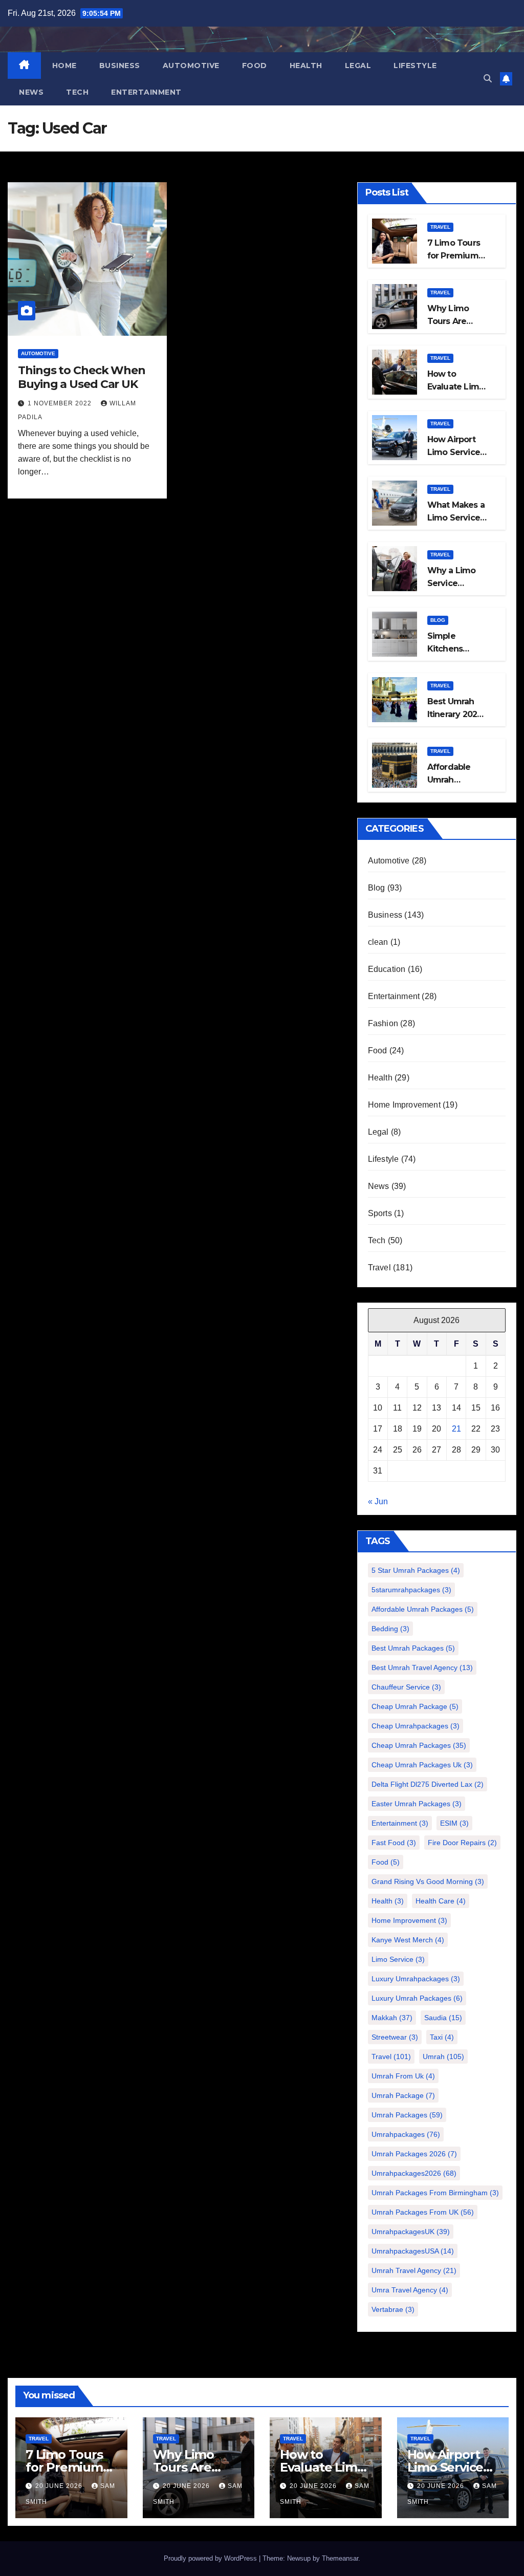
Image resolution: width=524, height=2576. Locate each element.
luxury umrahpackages (416, 1979)
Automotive (191, 66)
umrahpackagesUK (411, 2232)
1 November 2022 (61, 403)
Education (387, 969)
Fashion (383, 1023)
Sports (380, 1213)
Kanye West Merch (408, 1940)
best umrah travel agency (422, 1668)
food (386, 1862)
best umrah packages (413, 1648)
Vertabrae (393, 2309)
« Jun (378, 1501)
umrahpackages (406, 2134)
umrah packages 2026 (414, 2154)
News (31, 92)
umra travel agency (410, 2290)
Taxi (442, 2037)
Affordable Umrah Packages (423, 1609)
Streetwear (395, 2037)
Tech (77, 92)
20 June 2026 (60, 2486)
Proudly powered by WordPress (211, 2558)
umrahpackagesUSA (413, 2251)
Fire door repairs (462, 1843)
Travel (440, 227)
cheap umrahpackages (416, 1726)
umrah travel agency (414, 2270)
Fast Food (394, 1843)
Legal (358, 66)
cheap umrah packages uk (422, 1765)
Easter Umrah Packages (417, 1804)
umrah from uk (403, 2076)
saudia (443, 2018)
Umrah (443, 2057)
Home (64, 66)
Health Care (441, 1901)
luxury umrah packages (417, 1998)
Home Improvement (404, 1105)
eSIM (454, 1823)
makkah (392, 2018)
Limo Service (398, 1959)
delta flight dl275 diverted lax (428, 1784)
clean (378, 942)
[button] (488, 79)
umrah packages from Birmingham (435, 2193)
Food (255, 66)
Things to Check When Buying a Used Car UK (82, 377)
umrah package (403, 2095)
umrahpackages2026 (414, 2173)
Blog (438, 620)
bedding (390, 1629)
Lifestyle (415, 66)
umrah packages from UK (423, 2212)
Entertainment (146, 92)
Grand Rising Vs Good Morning (428, 1881)
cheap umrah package (415, 1706)
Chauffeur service (406, 1687)
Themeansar (340, 2558)
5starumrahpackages (411, 1590)
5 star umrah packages (416, 1570)
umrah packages (407, 2115)
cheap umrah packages (419, 1745)
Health (306, 66)
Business (120, 66)
